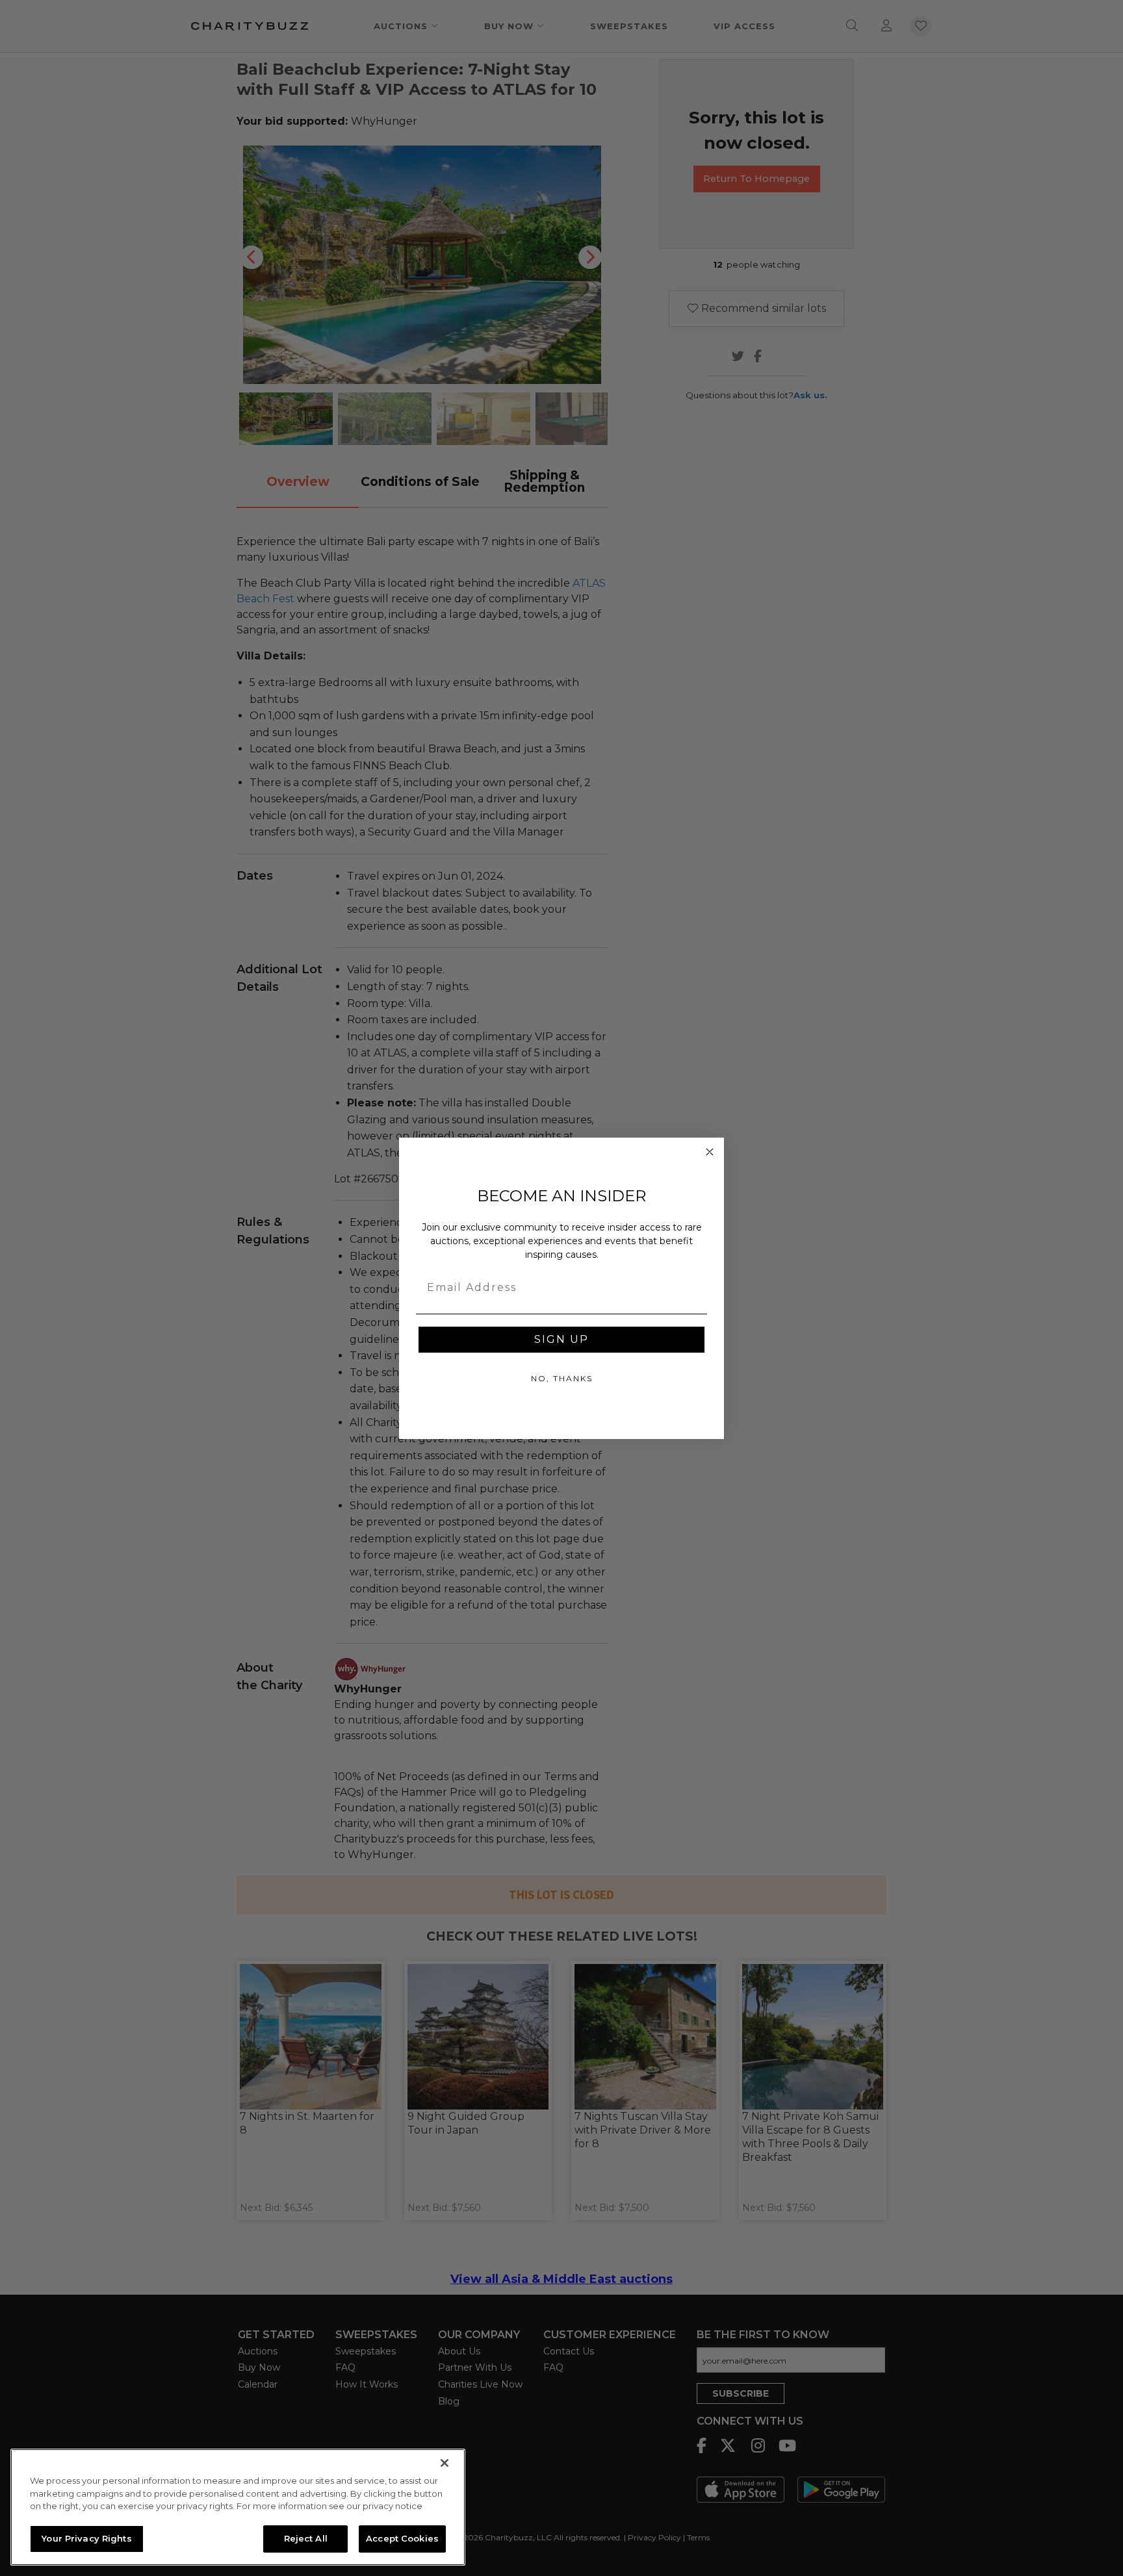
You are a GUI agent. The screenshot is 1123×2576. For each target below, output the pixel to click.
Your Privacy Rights (86, 2538)
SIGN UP (561, 1339)
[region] (238, 2507)
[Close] (445, 2463)
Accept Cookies (402, 2538)
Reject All (306, 2538)
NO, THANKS (562, 1378)
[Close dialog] (710, 1152)
